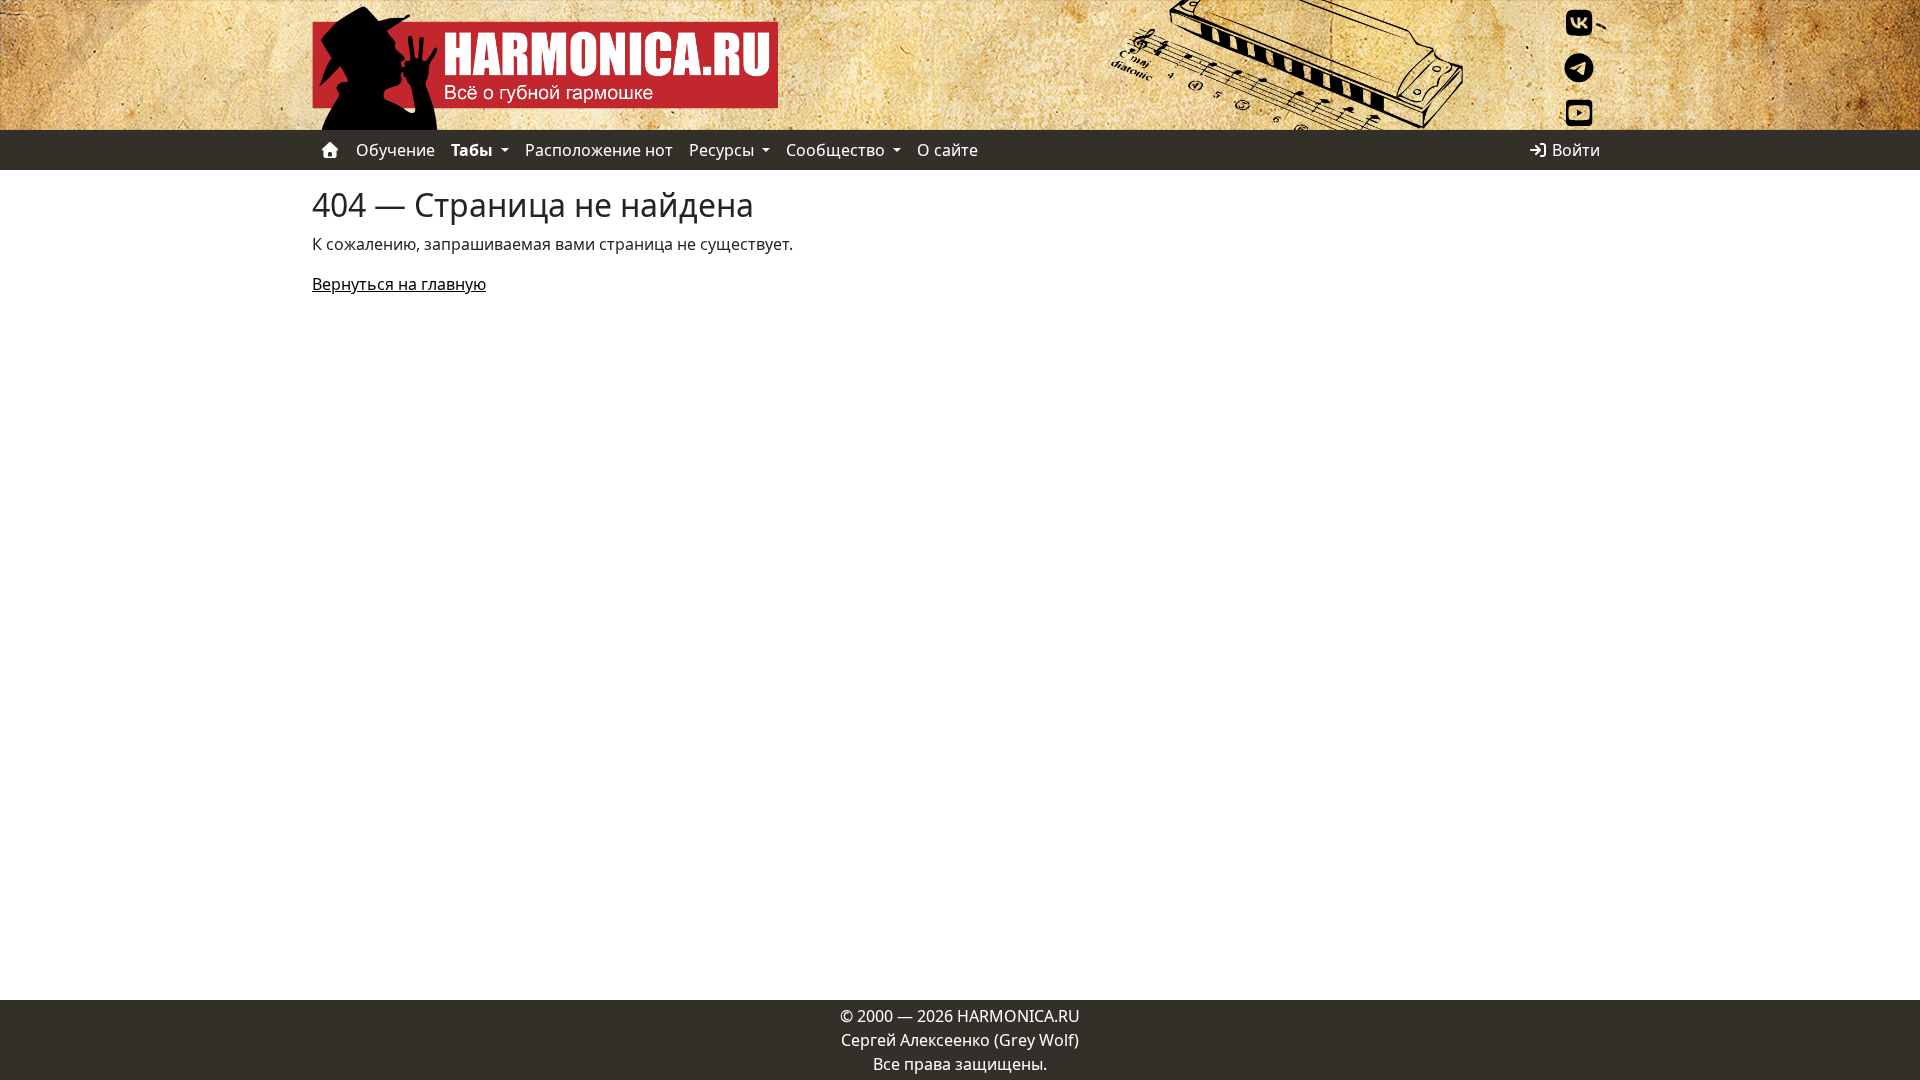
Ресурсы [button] (723, 150)
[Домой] (330, 150)
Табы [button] (474, 150)
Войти (1574, 150)
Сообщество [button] (837, 150)
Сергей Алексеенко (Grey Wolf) (960, 1040)
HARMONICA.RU (1018, 1016)
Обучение (395, 150)
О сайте (947, 150)
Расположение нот (599, 150)
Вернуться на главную (399, 284)
